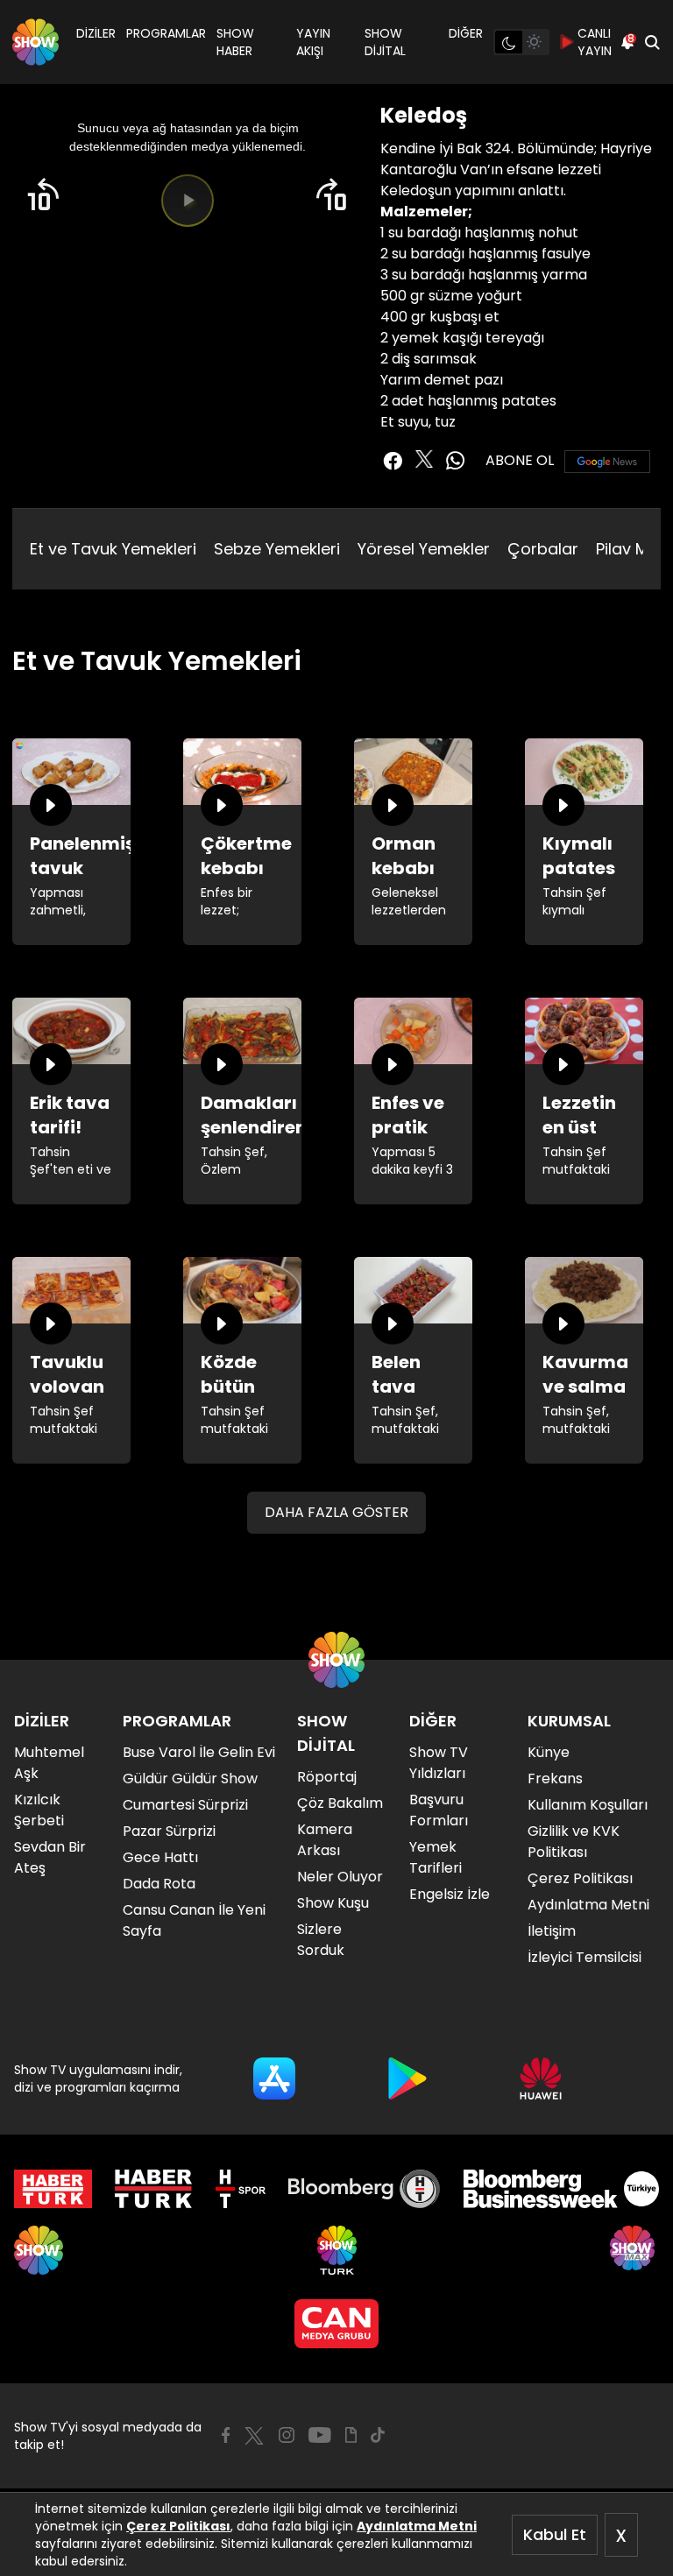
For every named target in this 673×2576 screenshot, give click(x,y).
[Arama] (652, 42)
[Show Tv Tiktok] (378, 2435)
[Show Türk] (337, 2250)
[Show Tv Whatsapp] (456, 461)
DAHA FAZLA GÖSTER (336, 1512)
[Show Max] (634, 2250)
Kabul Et (555, 2534)
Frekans (555, 1778)
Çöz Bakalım (340, 1803)
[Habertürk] (53, 2189)
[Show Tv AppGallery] (541, 2078)
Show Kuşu (333, 1903)
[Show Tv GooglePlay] (407, 2078)
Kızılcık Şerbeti (39, 1810)
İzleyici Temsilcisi (584, 1957)
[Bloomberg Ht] (364, 2189)
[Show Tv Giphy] (351, 2435)
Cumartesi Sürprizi (185, 1805)
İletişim (552, 1931)
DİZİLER (96, 33)
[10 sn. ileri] (332, 195)
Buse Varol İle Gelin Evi (199, 1752)
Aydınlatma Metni (417, 2526)
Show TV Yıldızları (439, 1763)
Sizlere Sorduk (321, 1940)
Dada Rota (159, 1884)
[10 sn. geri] (43, 195)
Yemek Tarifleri (436, 1857)
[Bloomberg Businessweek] (561, 2189)
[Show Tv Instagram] (287, 2435)
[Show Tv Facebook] (226, 2435)
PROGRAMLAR (166, 33)
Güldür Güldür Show (190, 1778)
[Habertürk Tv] (153, 2189)
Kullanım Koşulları (588, 1805)
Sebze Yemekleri (277, 549)
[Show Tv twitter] (424, 459)
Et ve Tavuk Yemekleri (113, 549)
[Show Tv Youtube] (320, 2435)
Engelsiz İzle (450, 1894)
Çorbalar (543, 549)
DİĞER (466, 33)
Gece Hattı (160, 1857)
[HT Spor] (241, 2189)
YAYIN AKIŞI (313, 42)
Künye (549, 1752)
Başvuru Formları (439, 1810)
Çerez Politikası (178, 2526)
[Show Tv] (35, 42)
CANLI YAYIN (595, 42)
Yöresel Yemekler (424, 549)
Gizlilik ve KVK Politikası (574, 1842)
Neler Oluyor (340, 1877)
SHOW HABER (235, 42)
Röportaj (327, 1777)
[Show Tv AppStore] (274, 2078)
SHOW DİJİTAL (385, 42)
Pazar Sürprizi (169, 1831)
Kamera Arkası (325, 1840)
